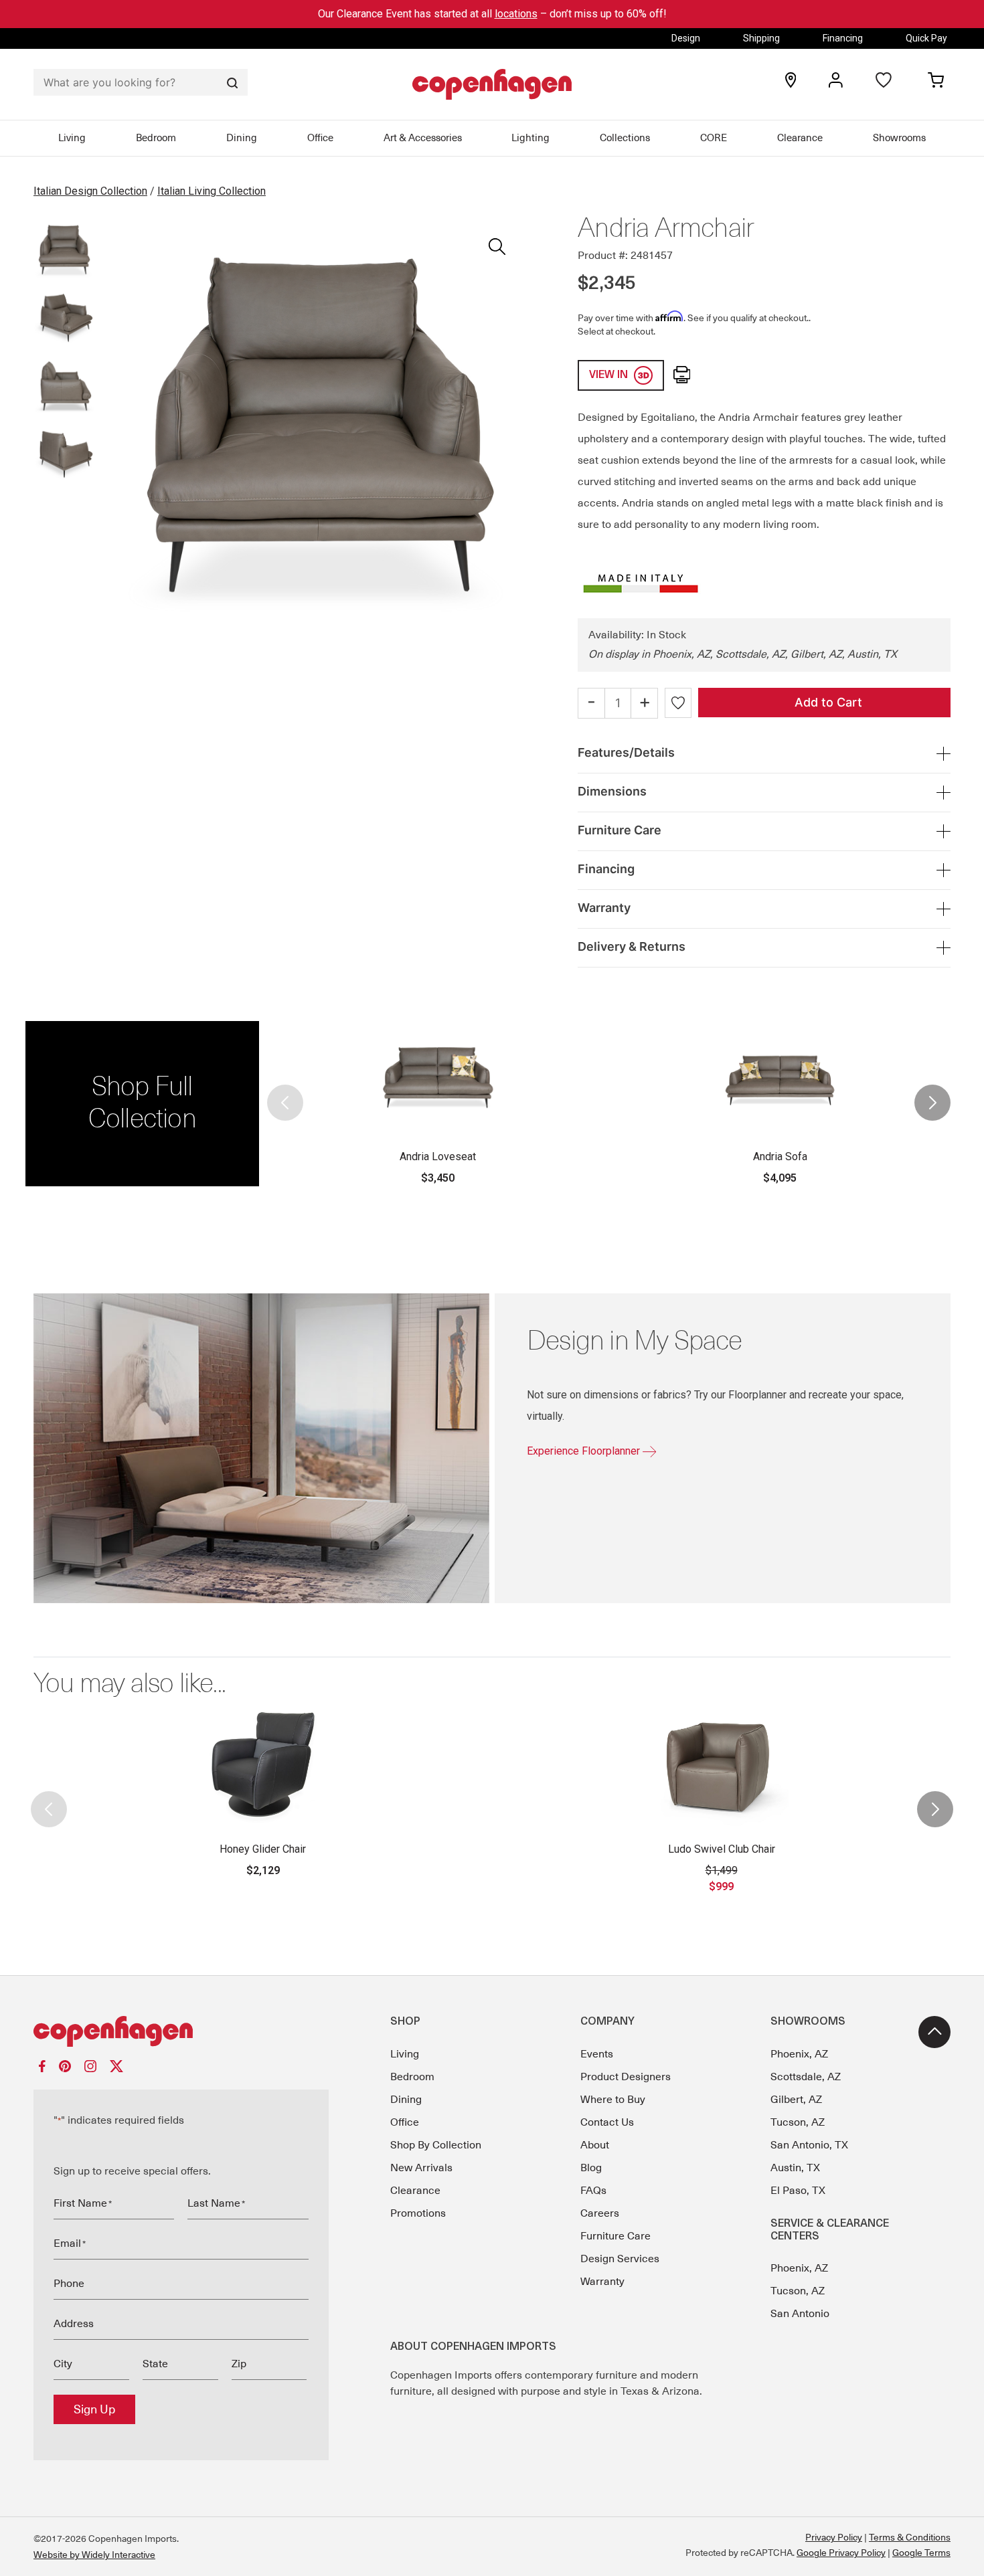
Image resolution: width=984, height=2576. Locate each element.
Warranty (602, 2282)
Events (597, 2054)
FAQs (593, 2191)
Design (686, 38)
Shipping (761, 38)
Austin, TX (795, 2168)
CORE (714, 138)
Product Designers (626, 2077)
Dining (242, 138)
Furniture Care (616, 2236)
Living (72, 138)
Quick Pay (926, 38)
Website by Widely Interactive (94, 2555)
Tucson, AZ (798, 2122)
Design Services (620, 2259)
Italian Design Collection (90, 191)
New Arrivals (421, 2168)
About (595, 2145)
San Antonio (800, 2314)
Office (320, 138)
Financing (843, 38)
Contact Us (607, 2122)
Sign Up (94, 2409)
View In (610, 375)
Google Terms (921, 2553)
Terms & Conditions (910, 2537)
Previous (286, 1103)
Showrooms (899, 138)
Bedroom (156, 138)
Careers (600, 2213)
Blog (591, 2168)
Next (932, 1103)
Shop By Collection (436, 2145)
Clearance (800, 138)
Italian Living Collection (212, 191)
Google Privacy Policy (841, 2553)
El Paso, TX (798, 2191)
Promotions (418, 2213)
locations (516, 14)
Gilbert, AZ (796, 2100)
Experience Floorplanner (585, 1451)
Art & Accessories (423, 138)
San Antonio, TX (809, 2145)
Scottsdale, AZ (806, 2077)
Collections (625, 138)
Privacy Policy (834, 2537)
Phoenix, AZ (799, 2054)
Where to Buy (613, 2100)
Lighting (530, 138)
